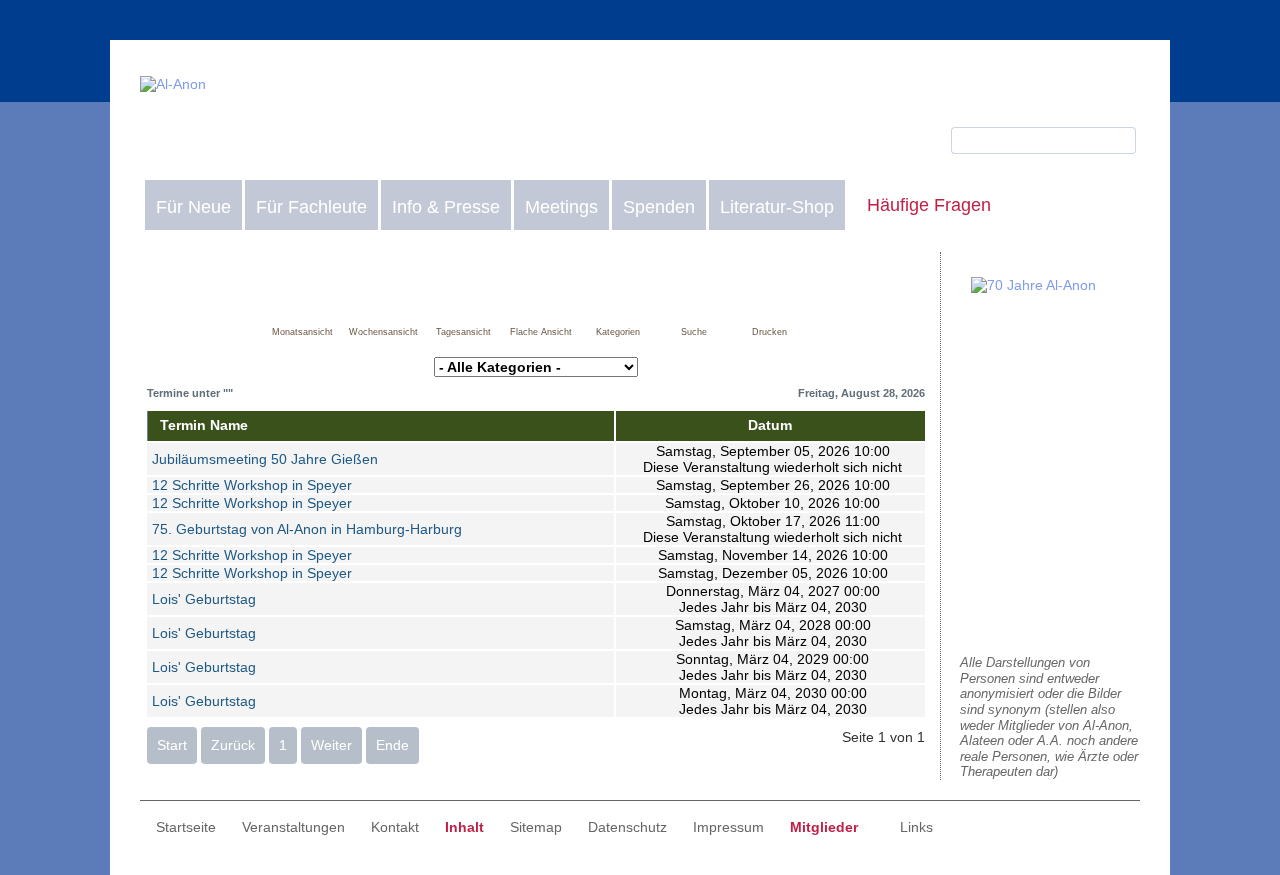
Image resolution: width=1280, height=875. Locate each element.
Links (916, 827)
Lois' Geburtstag (204, 599)
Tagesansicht (463, 332)
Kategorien (618, 332)
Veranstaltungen (293, 827)
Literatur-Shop (777, 207)
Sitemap (536, 827)
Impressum (728, 827)
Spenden (659, 207)
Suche (694, 332)
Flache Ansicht (541, 332)
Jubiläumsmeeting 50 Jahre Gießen (265, 459)
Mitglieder (824, 827)
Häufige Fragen (929, 205)
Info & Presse (446, 207)
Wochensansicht (383, 332)
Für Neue (193, 207)
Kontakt (395, 827)
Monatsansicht (302, 332)
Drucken (769, 332)
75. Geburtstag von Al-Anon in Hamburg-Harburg (307, 529)
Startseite (186, 827)
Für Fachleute (311, 207)
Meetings (561, 207)
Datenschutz (627, 827)
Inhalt (464, 827)
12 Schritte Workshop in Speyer (252, 485)
